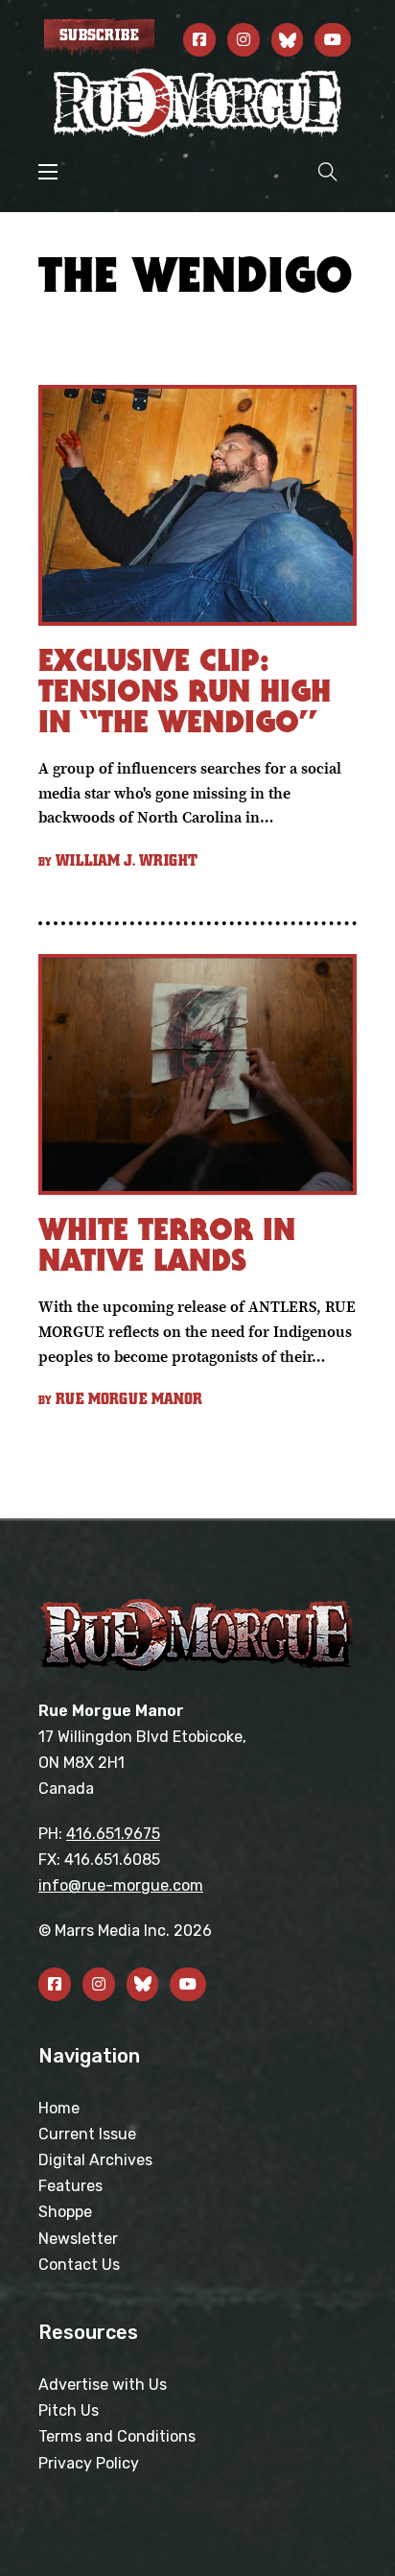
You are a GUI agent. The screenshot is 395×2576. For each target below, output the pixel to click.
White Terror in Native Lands (167, 1244)
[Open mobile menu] (48, 172)
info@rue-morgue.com (121, 1885)
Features (70, 2186)
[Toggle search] (328, 171)
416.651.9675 (113, 1834)
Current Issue (87, 2134)
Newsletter (78, 2239)
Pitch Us (69, 2410)
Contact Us (79, 2265)
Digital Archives (95, 2160)
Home (59, 2108)
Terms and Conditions (117, 2436)
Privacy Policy (89, 2463)
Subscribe (99, 36)
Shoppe (65, 2212)
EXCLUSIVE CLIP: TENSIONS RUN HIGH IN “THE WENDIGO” (185, 691)
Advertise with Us (103, 2385)
